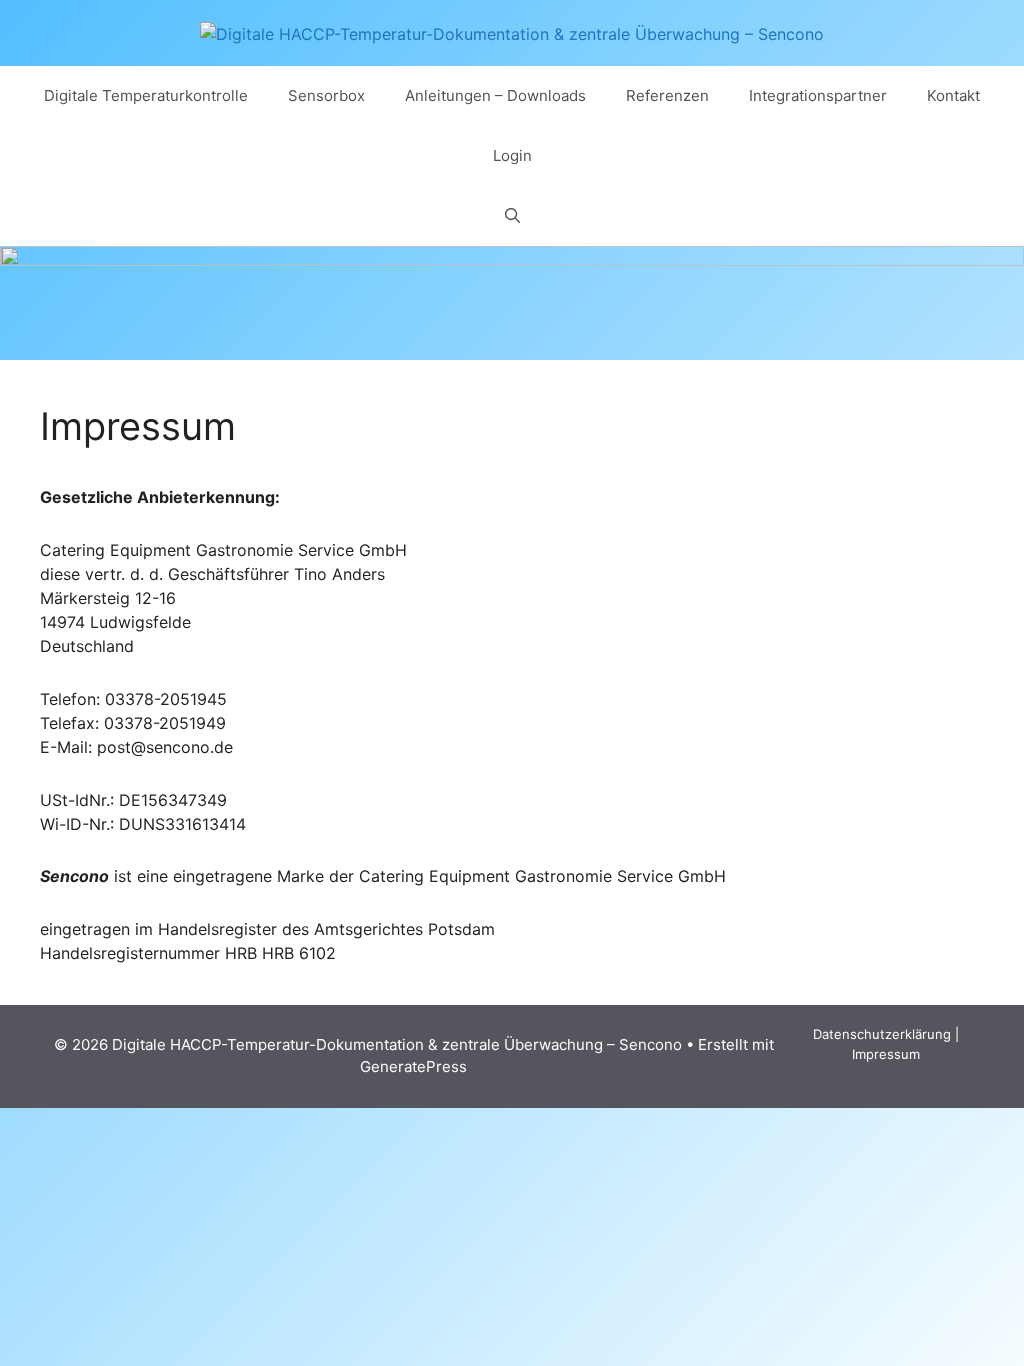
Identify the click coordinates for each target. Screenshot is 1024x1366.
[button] (512, 216)
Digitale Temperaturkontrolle (146, 95)
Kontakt (953, 95)
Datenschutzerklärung (882, 1034)
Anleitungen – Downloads (495, 95)
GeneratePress (413, 1066)
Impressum (886, 1054)
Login (512, 155)
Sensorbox (326, 95)
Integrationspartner (818, 95)
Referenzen (667, 95)
